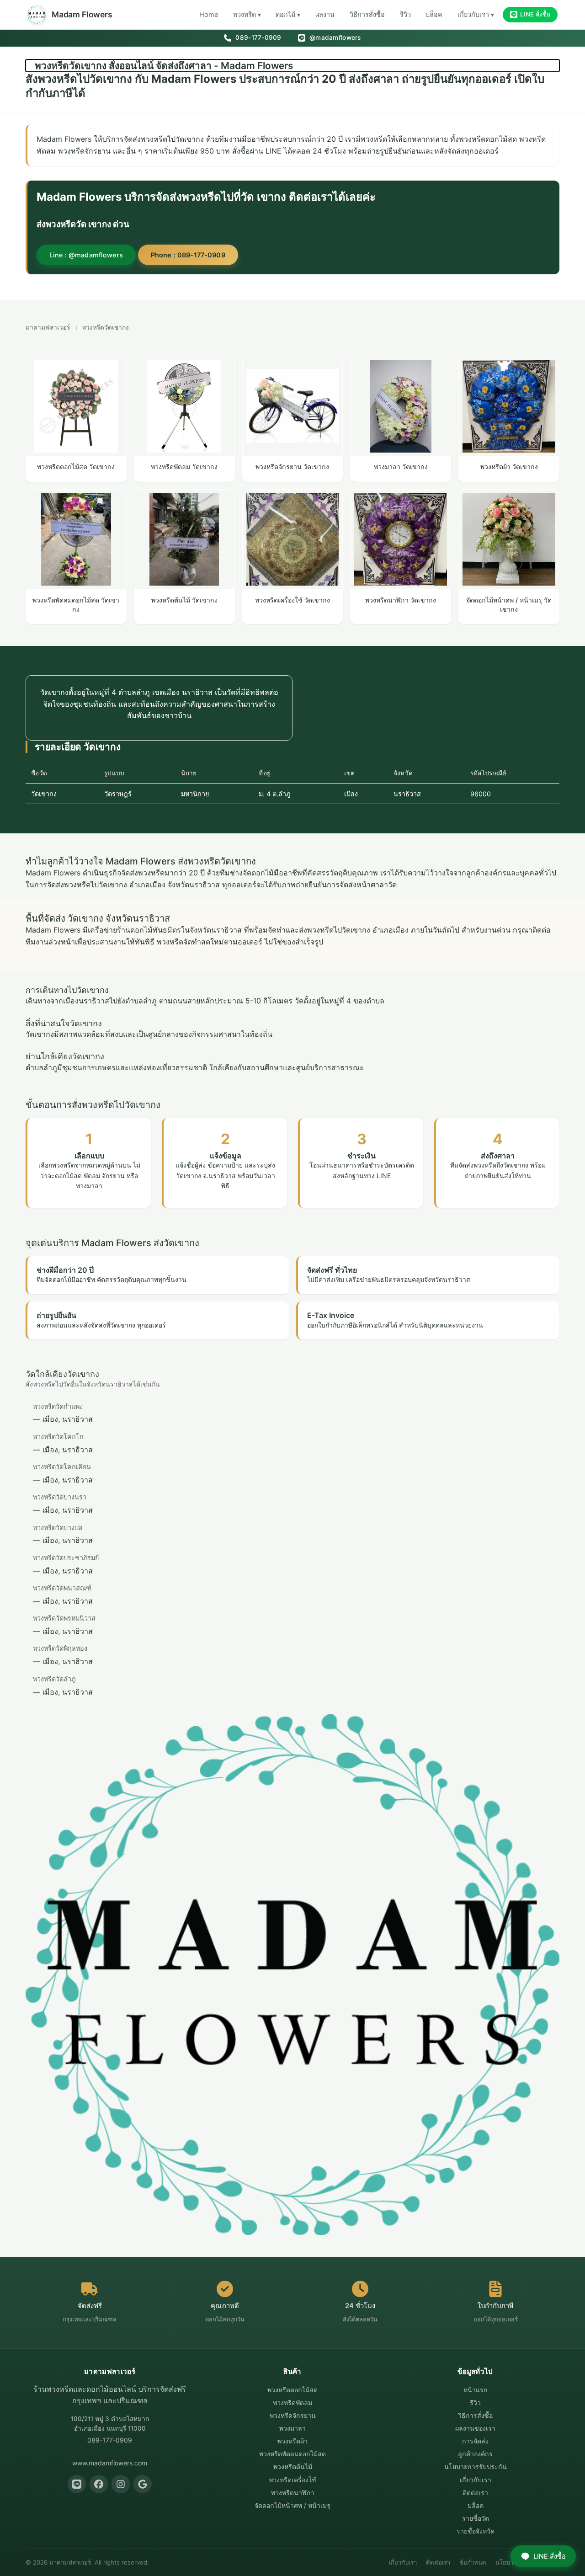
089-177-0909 (257, 37)
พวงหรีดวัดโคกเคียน (62, 1467)
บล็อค (434, 14)
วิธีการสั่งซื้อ (367, 14)
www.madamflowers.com (110, 2463)
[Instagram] (121, 2484)
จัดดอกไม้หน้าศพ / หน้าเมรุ (292, 2505)
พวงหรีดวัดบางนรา (60, 1497)
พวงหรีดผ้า (292, 2441)
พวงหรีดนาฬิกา (293, 2493)
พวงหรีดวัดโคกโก (58, 1437)
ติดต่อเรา (475, 2493)
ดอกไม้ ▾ (288, 14)
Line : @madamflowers (86, 255)
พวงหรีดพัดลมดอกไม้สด (292, 2454)
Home (209, 14)
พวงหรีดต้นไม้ (293, 2467)
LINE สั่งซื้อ (535, 14)
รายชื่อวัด (476, 2518)
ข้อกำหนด (473, 2562)
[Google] (143, 2484)
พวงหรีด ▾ (247, 14)
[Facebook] (99, 2484)
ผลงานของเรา (475, 2428)
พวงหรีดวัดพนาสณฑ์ (62, 1588)
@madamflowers (334, 37)
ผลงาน (325, 14)
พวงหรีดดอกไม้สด (292, 2390)
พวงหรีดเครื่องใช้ (292, 2480)
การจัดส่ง (475, 2441)
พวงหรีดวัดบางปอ (58, 1528)
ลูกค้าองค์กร (475, 2454)
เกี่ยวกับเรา (476, 2480)
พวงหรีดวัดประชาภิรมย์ (66, 1558)
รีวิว (405, 14)
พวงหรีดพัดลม (292, 2403)
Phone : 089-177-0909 (188, 255)
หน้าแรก (476, 2390)
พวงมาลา (292, 2428)
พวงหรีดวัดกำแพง (58, 1406)
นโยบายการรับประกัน (476, 2467)
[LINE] (77, 2484)
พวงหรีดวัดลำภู (54, 1679)
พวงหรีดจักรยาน (293, 2415)
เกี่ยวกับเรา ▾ (476, 14)
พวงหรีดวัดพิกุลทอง (60, 1648)
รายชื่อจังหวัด (476, 2531)
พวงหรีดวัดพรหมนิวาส (64, 1618)
